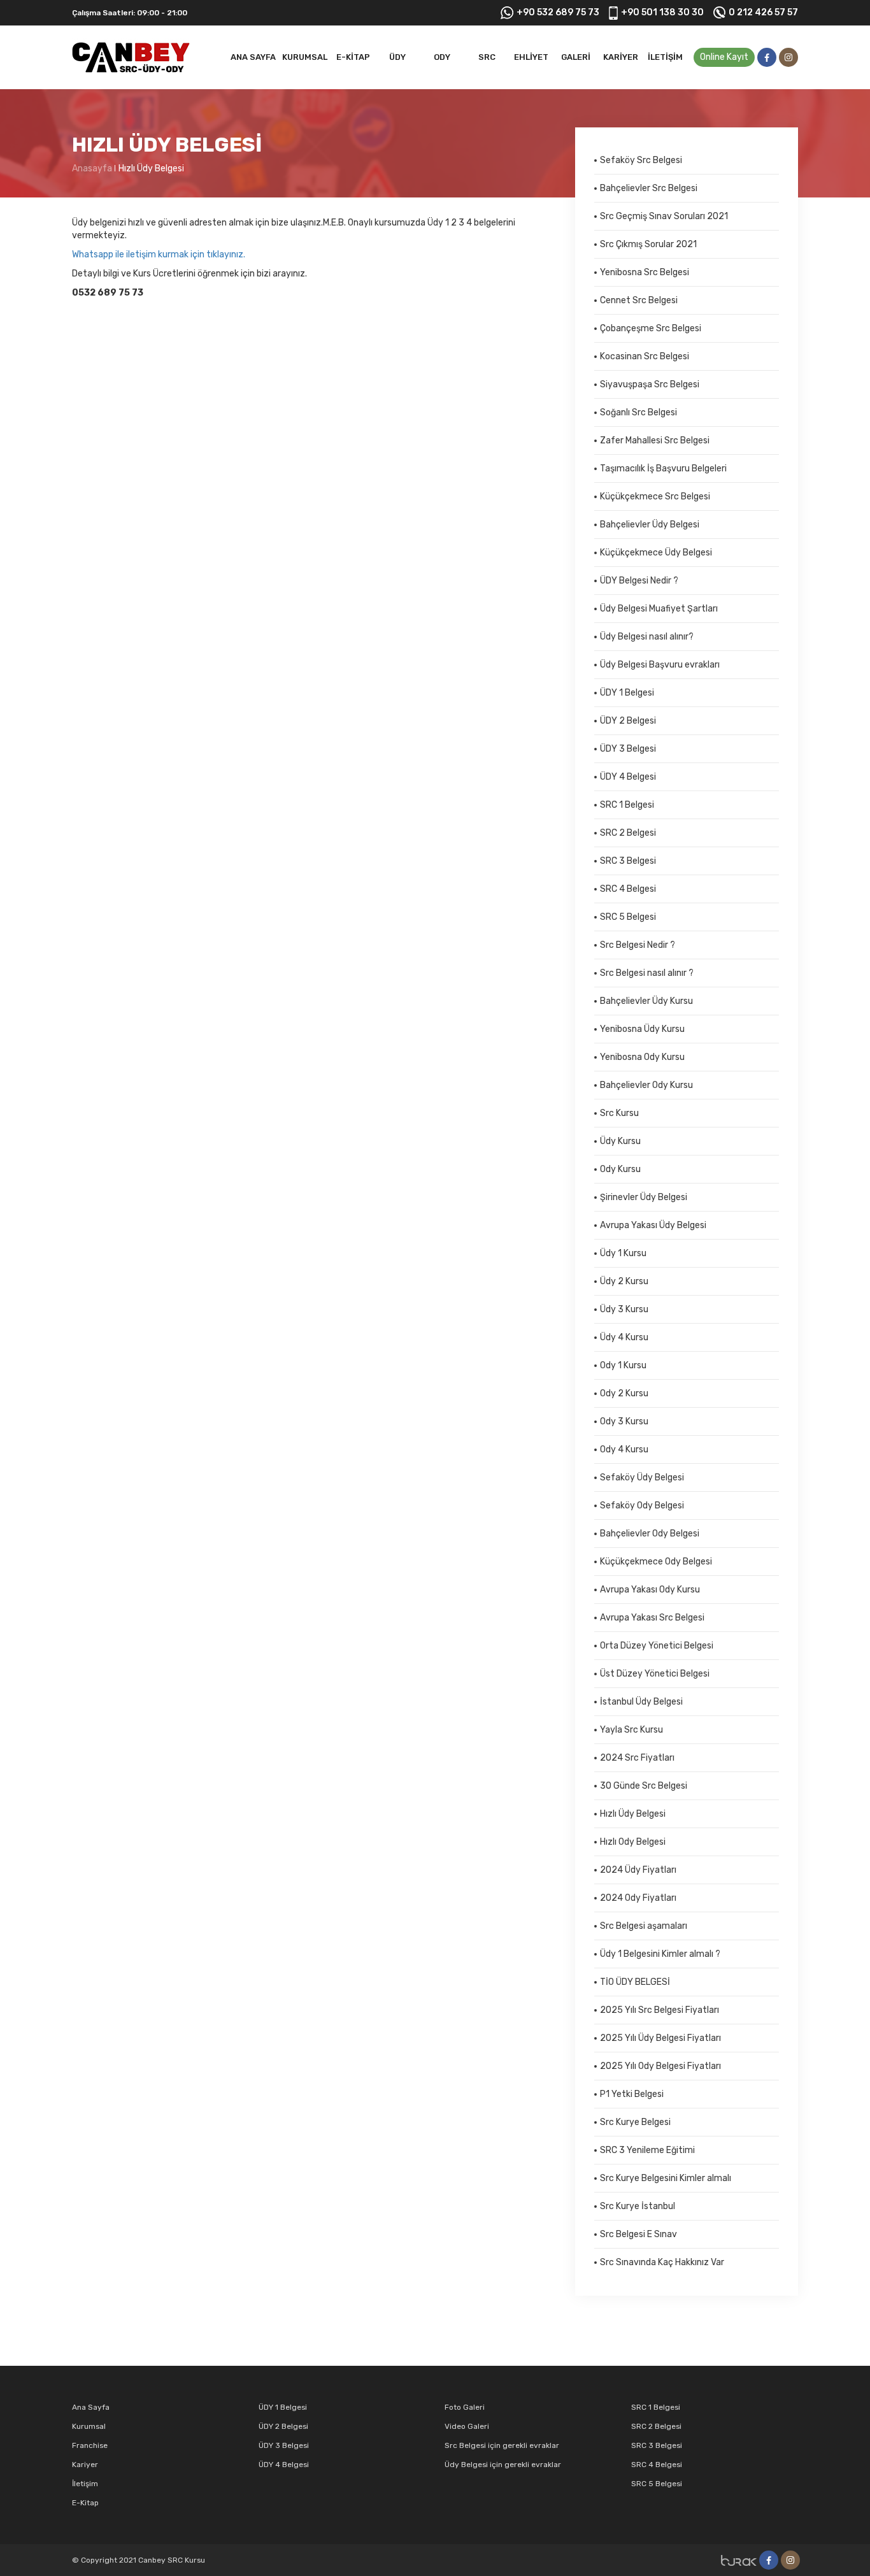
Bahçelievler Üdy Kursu (646, 1001)
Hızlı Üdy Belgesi (151, 168)
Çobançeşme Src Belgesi (651, 328)
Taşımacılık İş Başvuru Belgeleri (663, 469)
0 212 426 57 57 (763, 12)
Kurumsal (305, 57)
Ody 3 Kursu (624, 1421)
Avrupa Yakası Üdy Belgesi (653, 1225)
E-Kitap (353, 57)
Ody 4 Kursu (624, 1449)
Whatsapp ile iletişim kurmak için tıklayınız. (159, 254)
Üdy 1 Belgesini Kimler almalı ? (660, 1954)
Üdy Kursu (620, 1141)
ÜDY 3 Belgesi (628, 749)
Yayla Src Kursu (631, 1730)
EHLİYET (531, 57)
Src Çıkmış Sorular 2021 (648, 244)
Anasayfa (92, 168)
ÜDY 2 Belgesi (628, 721)
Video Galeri (467, 2426)
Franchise (90, 2445)
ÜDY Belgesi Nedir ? (639, 581)
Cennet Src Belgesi (639, 300)
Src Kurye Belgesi (635, 2122)
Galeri (576, 57)
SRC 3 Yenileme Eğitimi (647, 2150)
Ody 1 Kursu (623, 1365)
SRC (487, 57)
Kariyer (621, 57)
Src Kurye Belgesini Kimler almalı (666, 2178)
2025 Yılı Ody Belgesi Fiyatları (660, 2066)
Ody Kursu (620, 1169)
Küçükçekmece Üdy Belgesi (656, 553)
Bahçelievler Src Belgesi (649, 188)
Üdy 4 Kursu (624, 1337)
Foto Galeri (465, 2407)
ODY (442, 57)
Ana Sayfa (253, 57)
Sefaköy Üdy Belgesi (642, 1478)
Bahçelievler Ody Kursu (646, 1085)
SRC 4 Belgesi (628, 889)
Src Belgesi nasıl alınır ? (647, 973)
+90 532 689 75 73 (558, 12)
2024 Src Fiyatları (637, 1758)
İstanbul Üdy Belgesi (641, 1702)
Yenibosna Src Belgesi (645, 272)
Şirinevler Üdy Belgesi (644, 1197)
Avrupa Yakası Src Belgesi (652, 1618)
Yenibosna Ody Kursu (642, 1057)
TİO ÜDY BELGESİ (635, 1982)
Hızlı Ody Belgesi (633, 1842)
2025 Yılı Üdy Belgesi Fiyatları (660, 2038)
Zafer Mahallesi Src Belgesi (655, 440)
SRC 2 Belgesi (628, 833)
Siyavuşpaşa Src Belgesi (650, 384)
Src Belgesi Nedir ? (638, 945)
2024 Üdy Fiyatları (638, 1870)
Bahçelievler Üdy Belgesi (650, 525)
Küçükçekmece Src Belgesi (655, 497)
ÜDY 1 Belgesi (627, 693)
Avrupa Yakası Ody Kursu (650, 1590)
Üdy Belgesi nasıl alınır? (647, 637)
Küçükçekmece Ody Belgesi (656, 1562)
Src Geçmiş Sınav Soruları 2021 (664, 216)
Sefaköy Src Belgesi (641, 160)
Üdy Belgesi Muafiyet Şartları (659, 609)
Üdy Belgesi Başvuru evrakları (660, 665)
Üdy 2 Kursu (624, 1281)
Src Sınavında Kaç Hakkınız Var (662, 2262)
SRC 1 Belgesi (627, 805)
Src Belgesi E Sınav (638, 2234)
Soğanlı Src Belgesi (638, 412)
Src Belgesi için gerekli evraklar (502, 2445)
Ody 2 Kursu (624, 1393)
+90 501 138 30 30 (662, 12)
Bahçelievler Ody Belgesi (650, 1534)
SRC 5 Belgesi (628, 917)
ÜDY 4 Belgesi (628, 777)
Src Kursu (619, 1113)
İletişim (665, 57)
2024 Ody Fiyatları (638, 1898)
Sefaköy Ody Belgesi (642, 1506)
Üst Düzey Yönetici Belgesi (655, 1674)
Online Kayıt (724, 57)
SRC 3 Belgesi (628, 861)
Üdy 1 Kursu (623, 1253)
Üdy (397, 57)
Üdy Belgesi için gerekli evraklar (503, 2465)
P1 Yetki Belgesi (632, 2094)
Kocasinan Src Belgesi (645, 356)
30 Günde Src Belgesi (644, 1786)
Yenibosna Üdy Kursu (642, 1029)
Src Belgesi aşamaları (644, 1926)
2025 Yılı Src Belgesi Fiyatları (660, 2010)
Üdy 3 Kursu (624, 1309)
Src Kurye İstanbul (638, 2206)
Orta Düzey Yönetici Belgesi (657, 1646)
